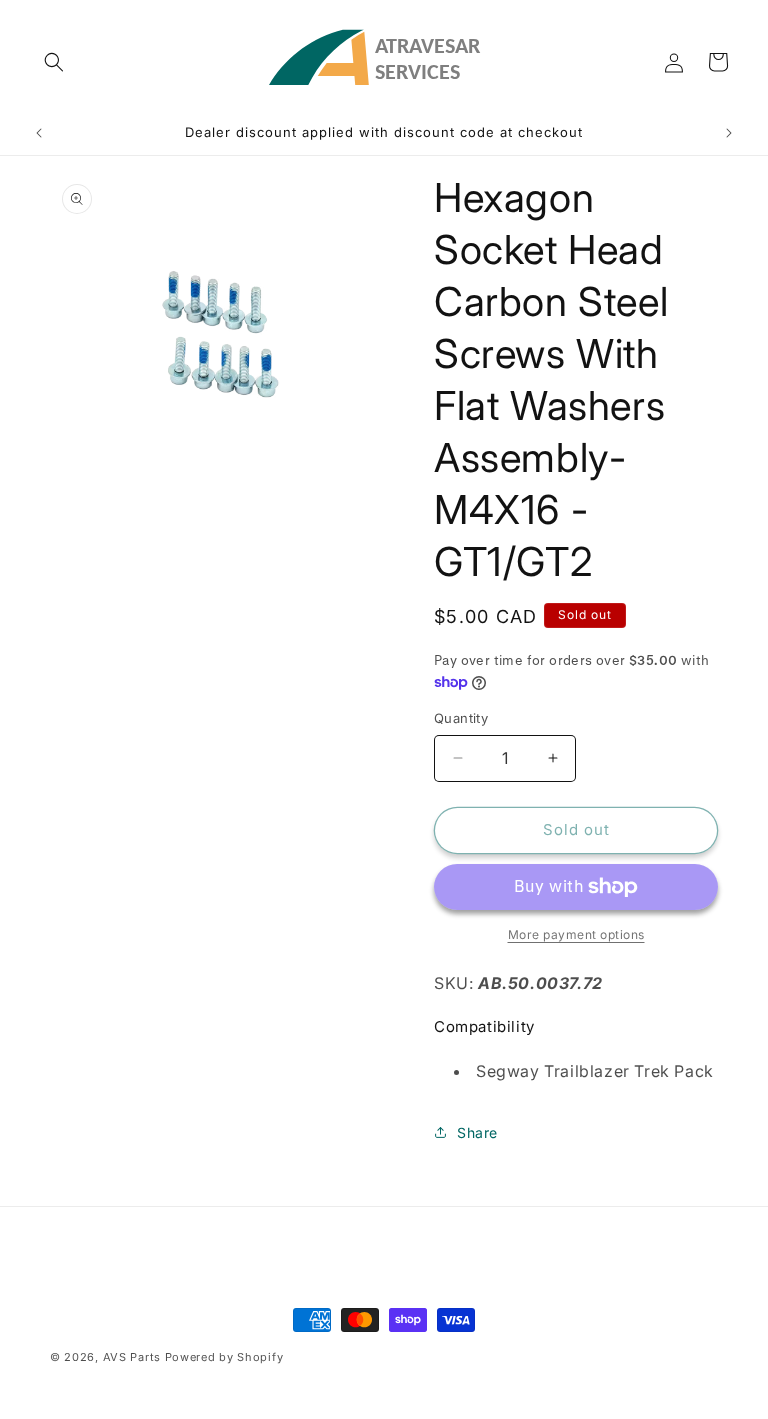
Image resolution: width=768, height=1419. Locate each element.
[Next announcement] (729, 133)
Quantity (461, 718)
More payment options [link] (576, 934)
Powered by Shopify (224, 1357)
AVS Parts (132, 1357)
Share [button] (477, 1132)
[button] (54, 62)
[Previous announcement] (39, 133)
